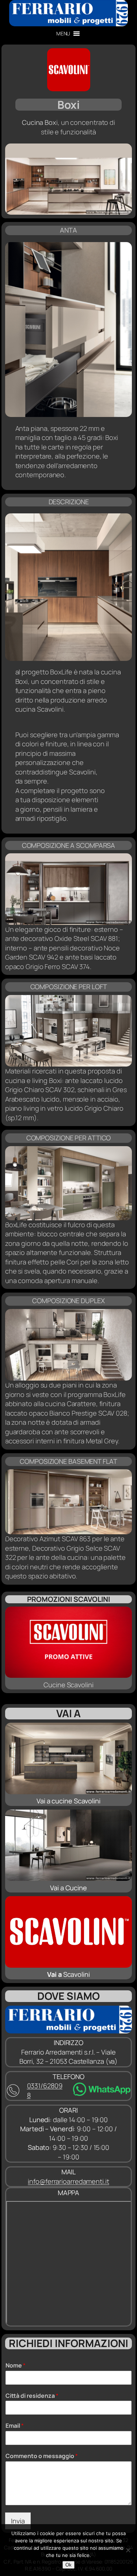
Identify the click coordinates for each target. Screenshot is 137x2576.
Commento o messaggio (42, 2456)
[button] (63, 34)
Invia (18, 2521)
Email (15, 2426)
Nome (16, 2366)
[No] (128, 2550)
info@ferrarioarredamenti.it (68, 2181)
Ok (68, 2565)
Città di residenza (32, 2396)
